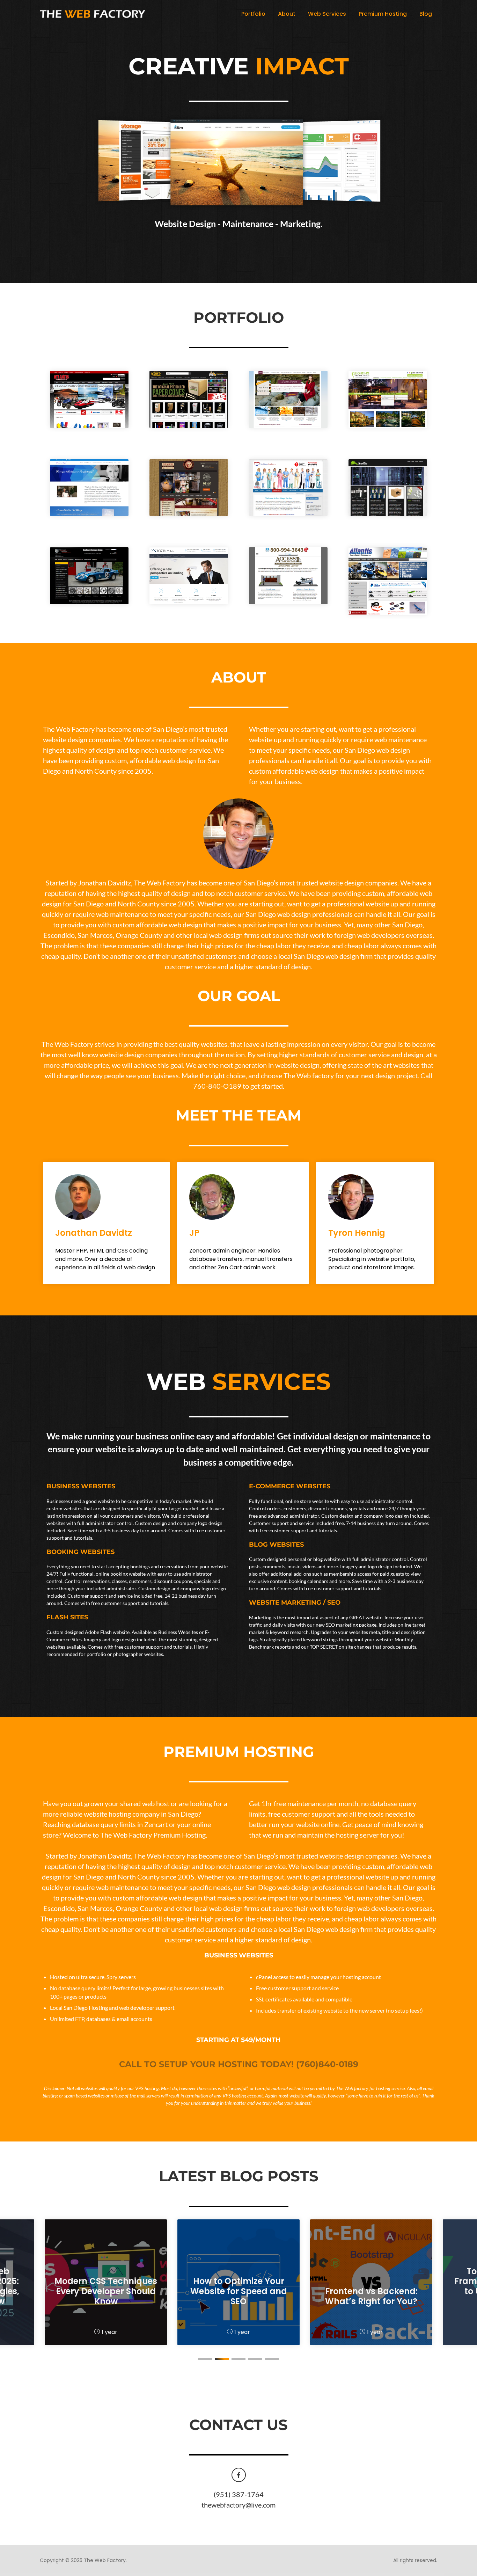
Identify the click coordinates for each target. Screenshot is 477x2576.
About (287, 14)
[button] (205, 2359)
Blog (426, 14)
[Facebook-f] (239, 2475)
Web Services (327, 14)
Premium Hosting (383, 14)
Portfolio (253, 14)
